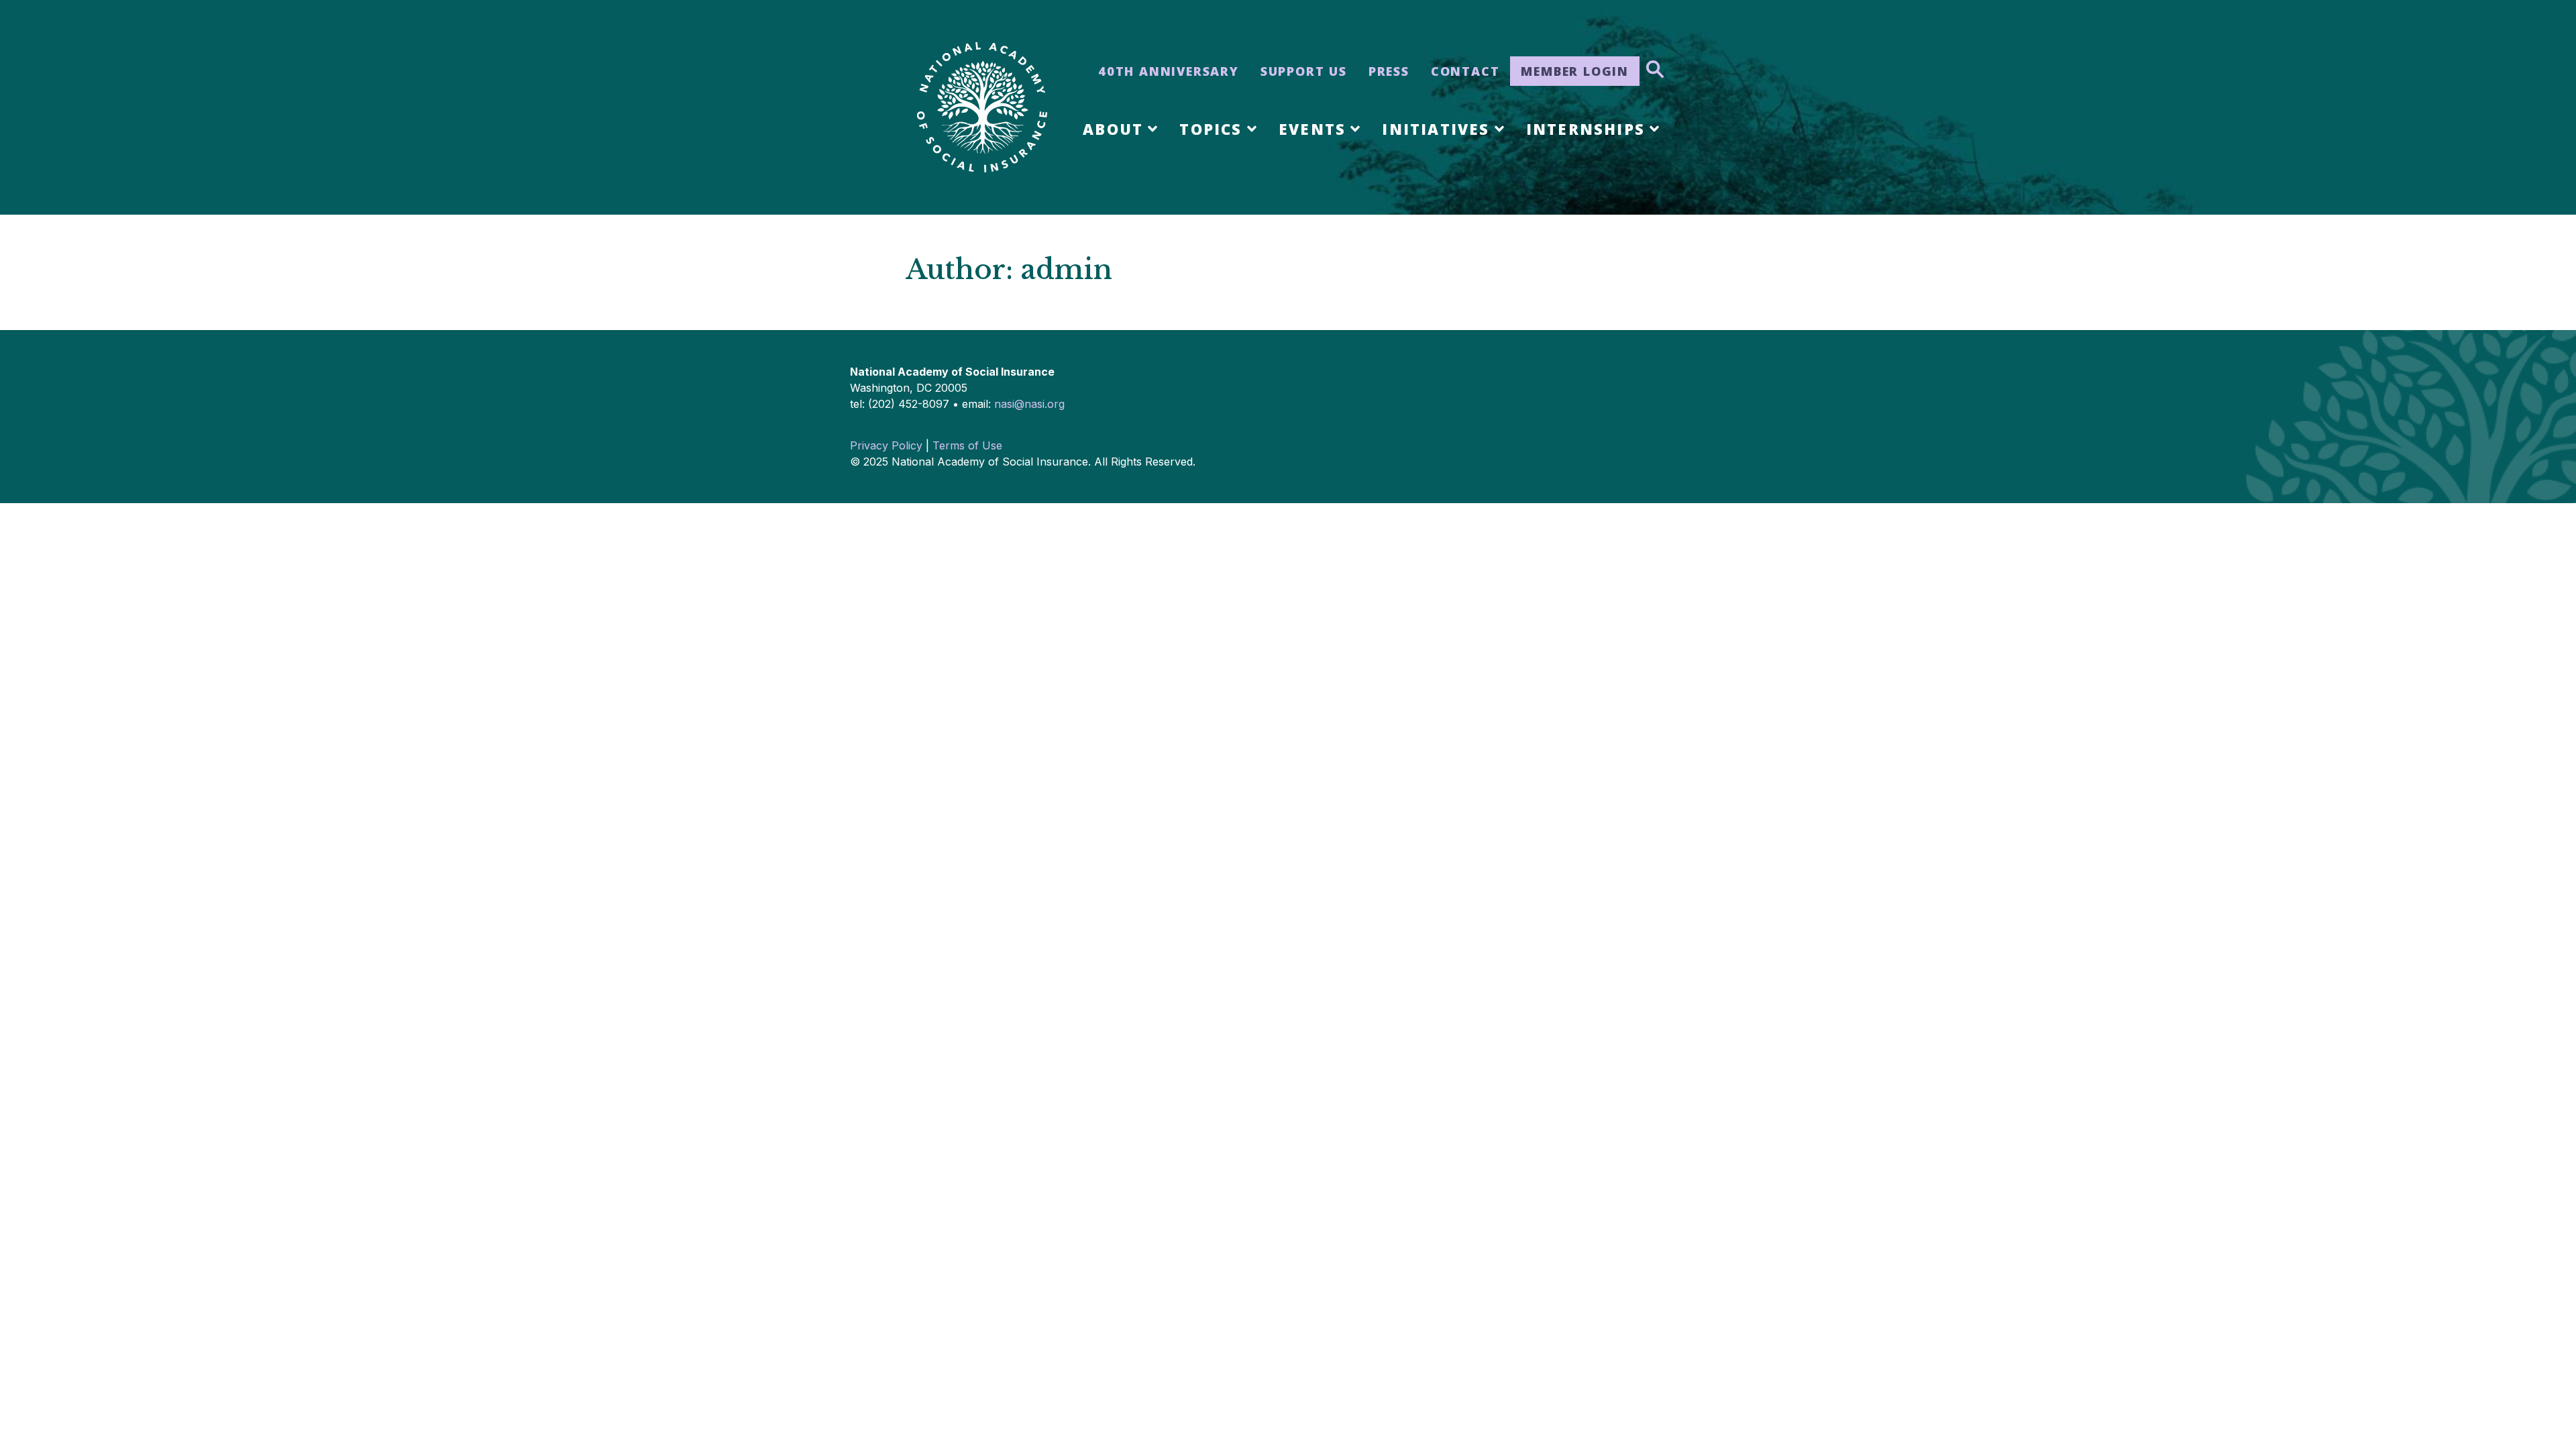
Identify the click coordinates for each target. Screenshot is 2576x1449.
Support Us (1304, 71)
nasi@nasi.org (1029, 404)
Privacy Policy (886, 445)
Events (1312, 129)
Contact (1465, 71)
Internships (1586, 129)
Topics (1211, 129)
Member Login (1575, 71)
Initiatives (1436, 129)
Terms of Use (967, 445)
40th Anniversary (1169, 71)
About (1113, 129)
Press (1389, 71)
